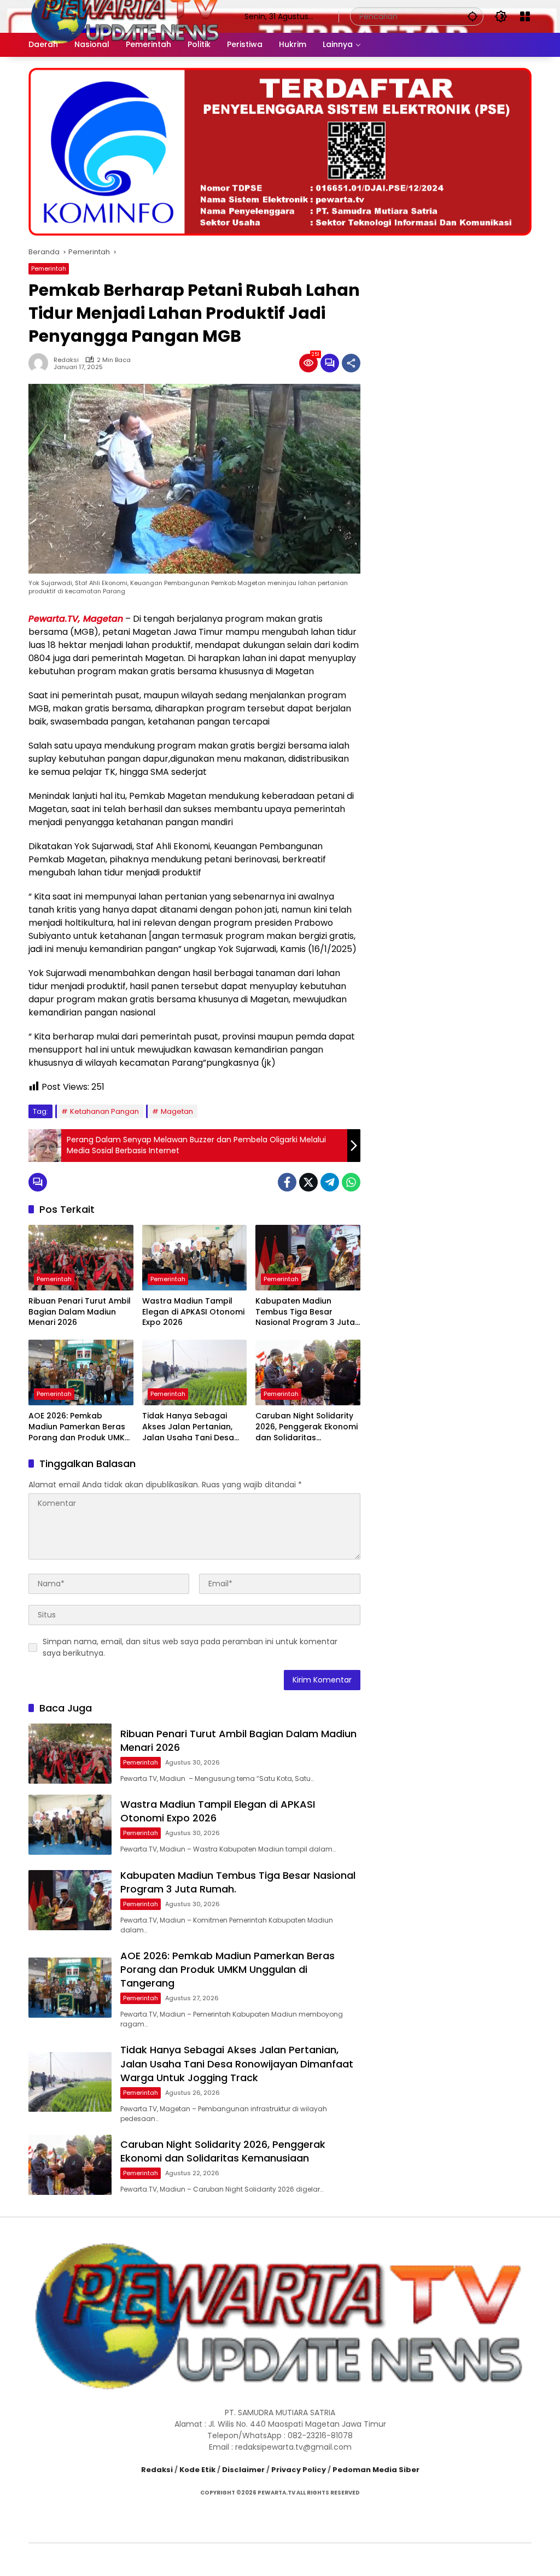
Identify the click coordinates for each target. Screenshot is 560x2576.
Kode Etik (197, 2470)
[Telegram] (330, 1182)
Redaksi (66, 360)
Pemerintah (49, 268)
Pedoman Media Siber (376, 2470)
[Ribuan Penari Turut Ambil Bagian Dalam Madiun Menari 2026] (81, 1258)
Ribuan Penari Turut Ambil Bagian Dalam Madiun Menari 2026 (80, 1312)
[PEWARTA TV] (126, 16)
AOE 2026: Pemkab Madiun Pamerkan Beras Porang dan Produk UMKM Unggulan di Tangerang (80, 1427)
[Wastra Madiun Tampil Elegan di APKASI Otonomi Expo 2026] (195, 1258)
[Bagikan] (351, 363)
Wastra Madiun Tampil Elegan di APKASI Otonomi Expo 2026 (193, 1312)
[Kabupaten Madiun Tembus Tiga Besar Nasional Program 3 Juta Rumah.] (308, 1258)
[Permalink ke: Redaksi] (41, 363)
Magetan (177, 1111)
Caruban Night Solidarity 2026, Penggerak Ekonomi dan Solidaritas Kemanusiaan (307, 1427)
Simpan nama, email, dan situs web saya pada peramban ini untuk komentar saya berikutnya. (190, 1647)
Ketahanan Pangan (104, 1111)
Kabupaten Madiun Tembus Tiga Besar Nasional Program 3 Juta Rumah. (305, 1312)
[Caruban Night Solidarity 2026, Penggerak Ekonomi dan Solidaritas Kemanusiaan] (308, 1372)
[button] (472, 16)
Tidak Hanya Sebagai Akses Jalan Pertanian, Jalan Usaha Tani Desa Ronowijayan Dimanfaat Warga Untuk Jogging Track (190, 1427)
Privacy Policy (299, 2470)
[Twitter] (308, 1182)
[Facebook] (287, 1182)
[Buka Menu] (525, 16)
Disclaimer (243, 2470)
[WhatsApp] (351, 1182)
